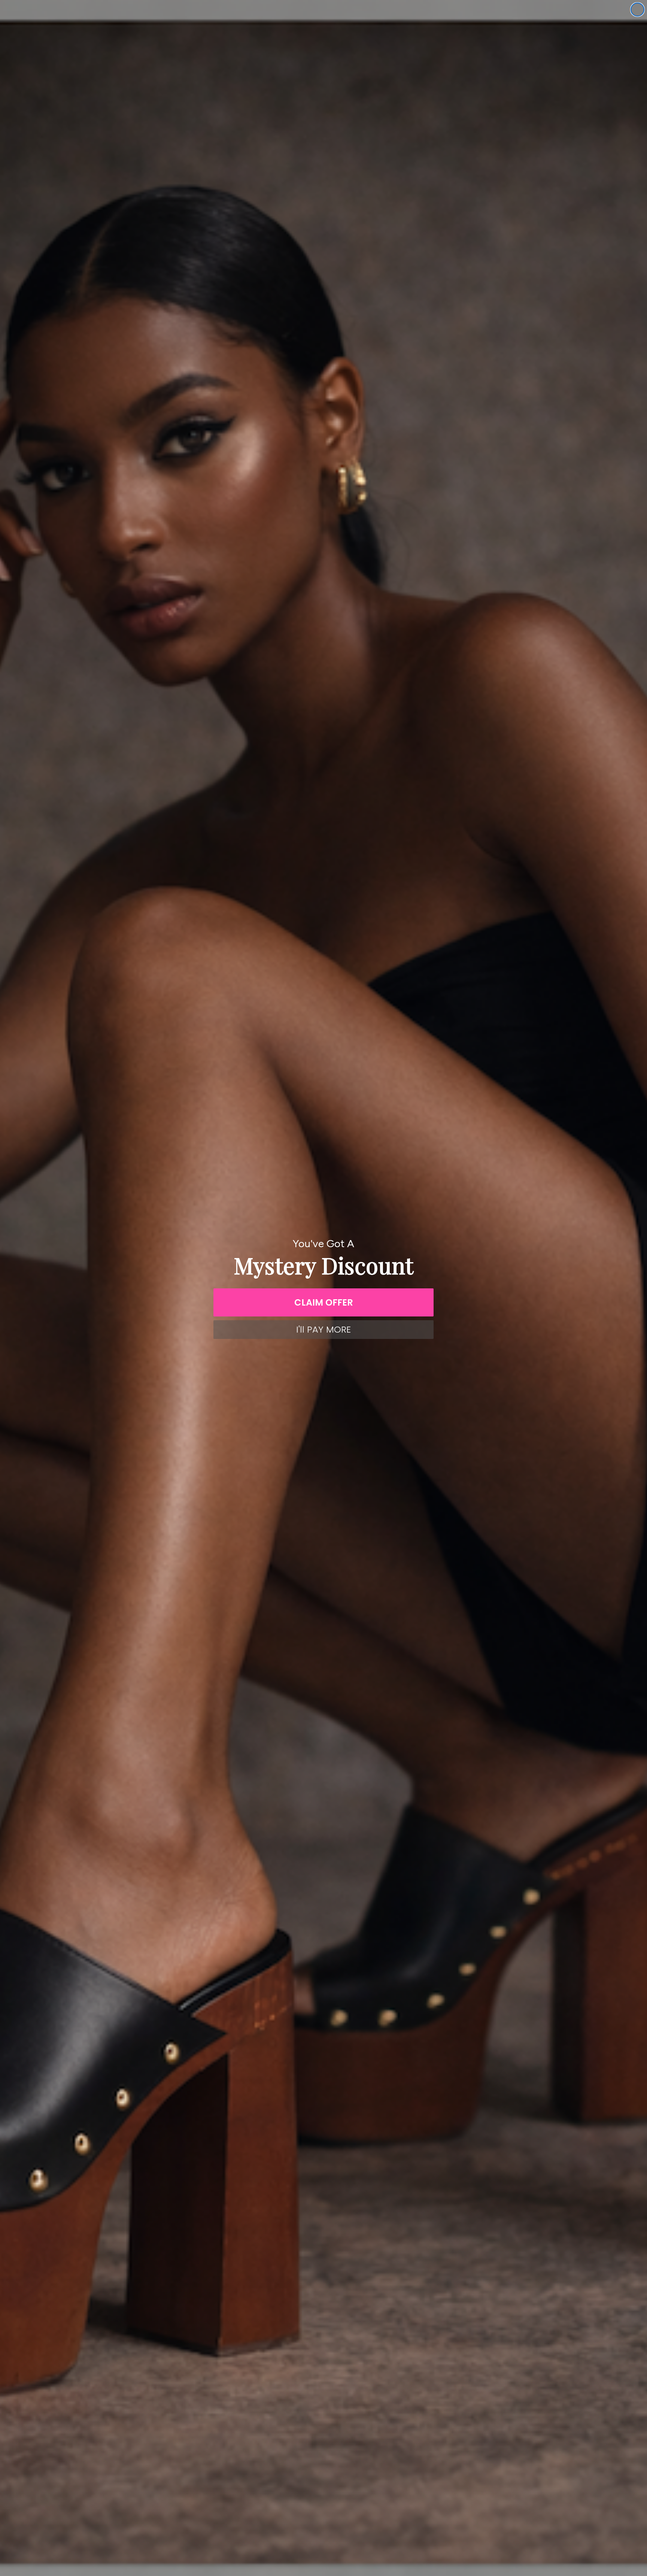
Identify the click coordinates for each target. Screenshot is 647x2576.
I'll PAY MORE (323, 1329)
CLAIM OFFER (324, 1302)
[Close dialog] (637, 10)
